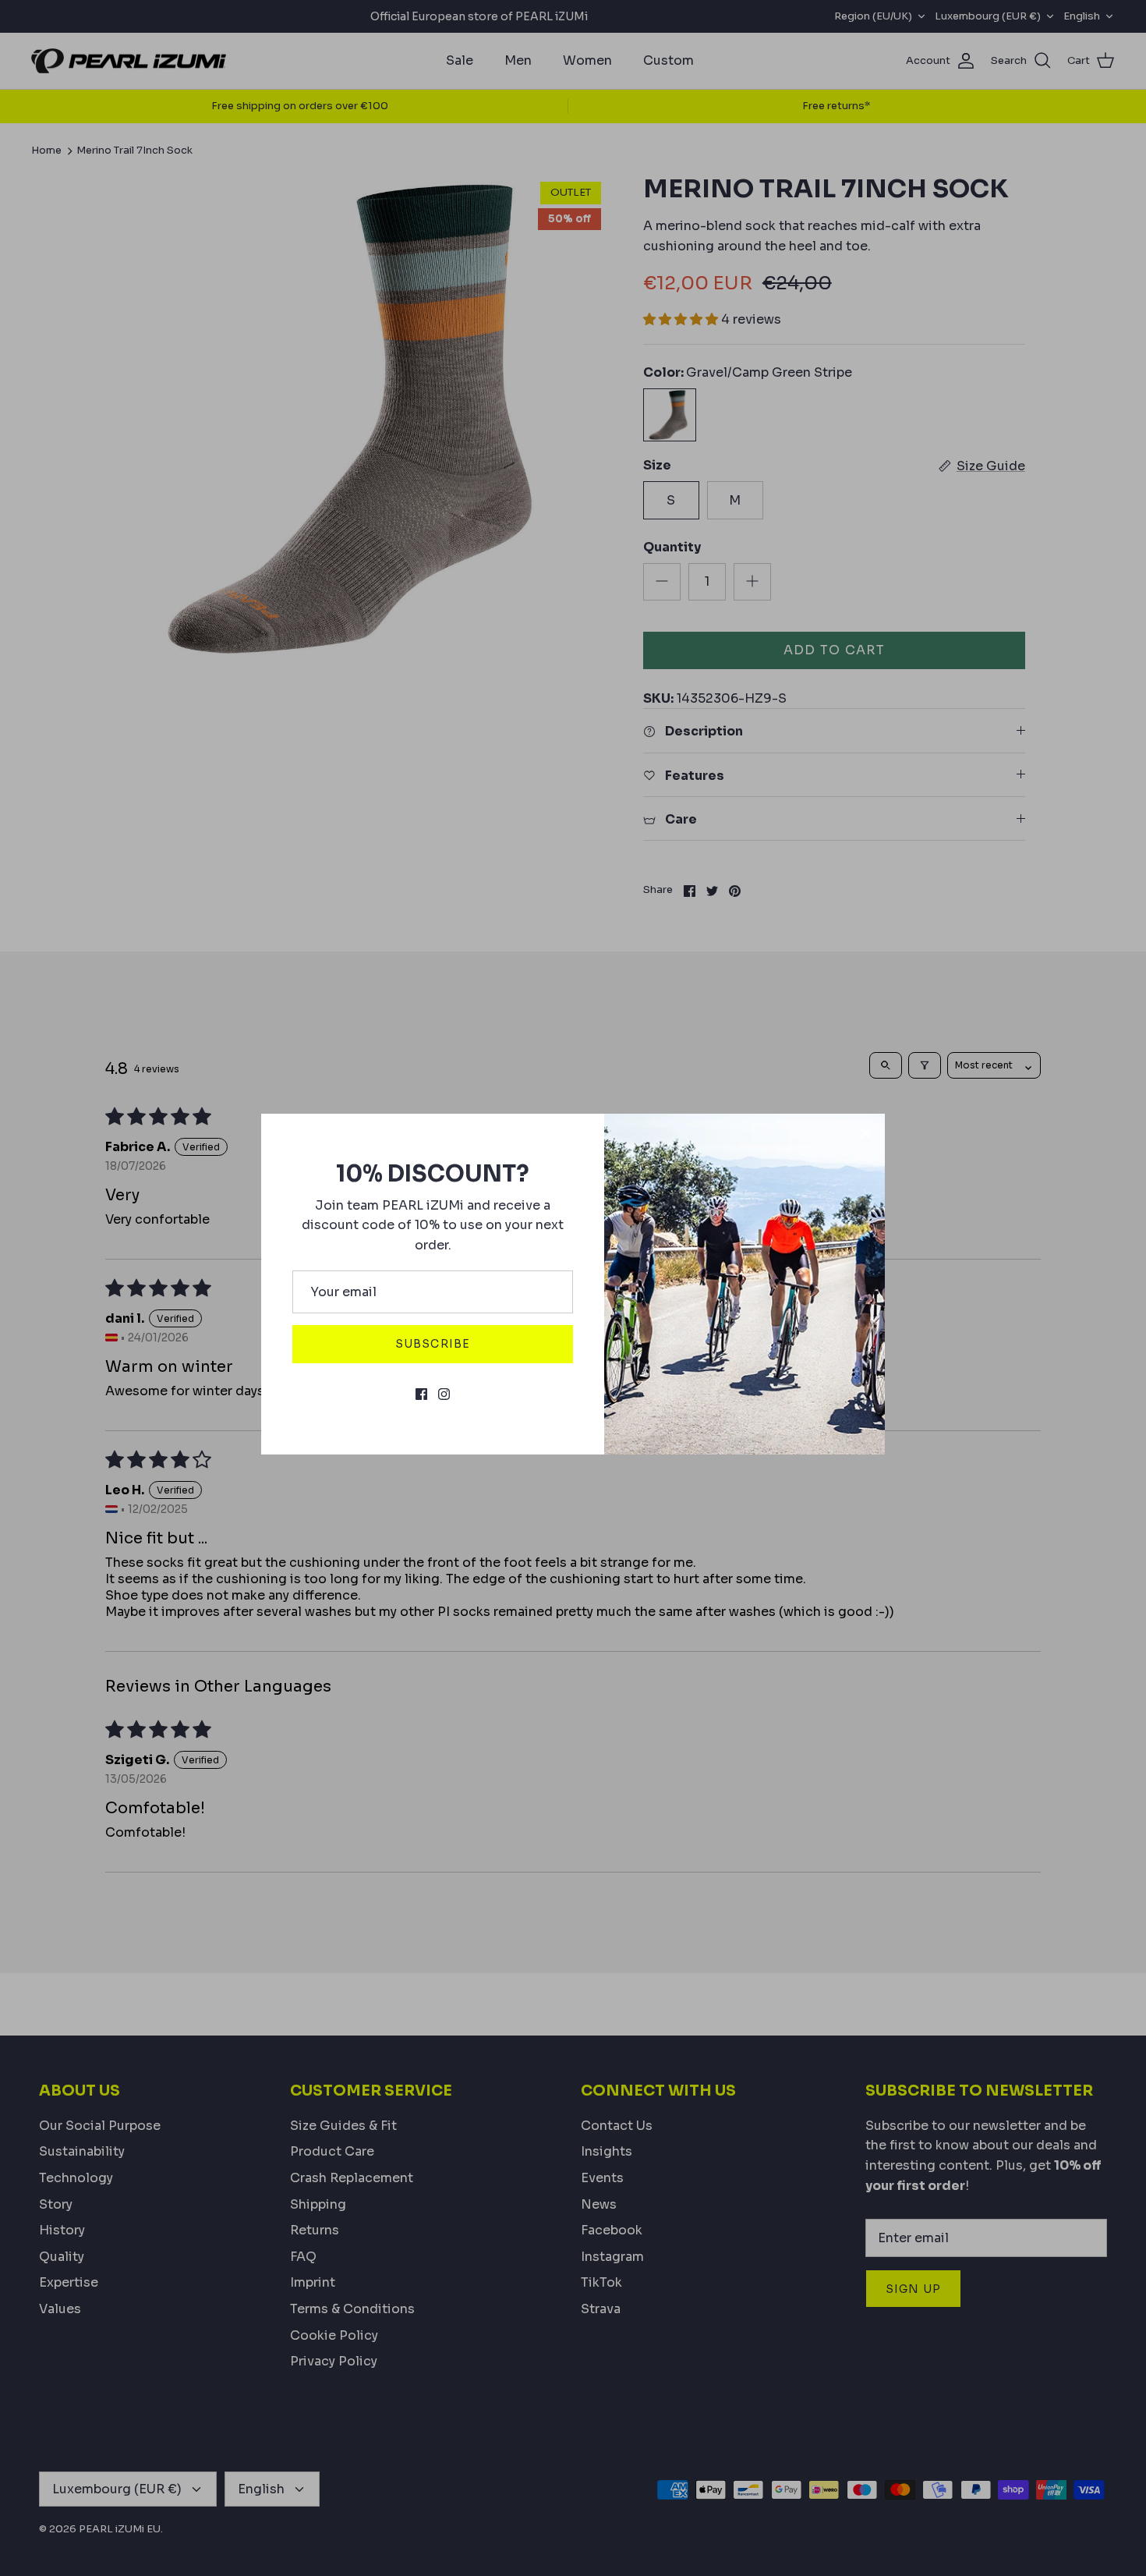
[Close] (865, 1133)
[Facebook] (421, 1394)
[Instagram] (444, 1394)
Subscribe (433, 1344)
